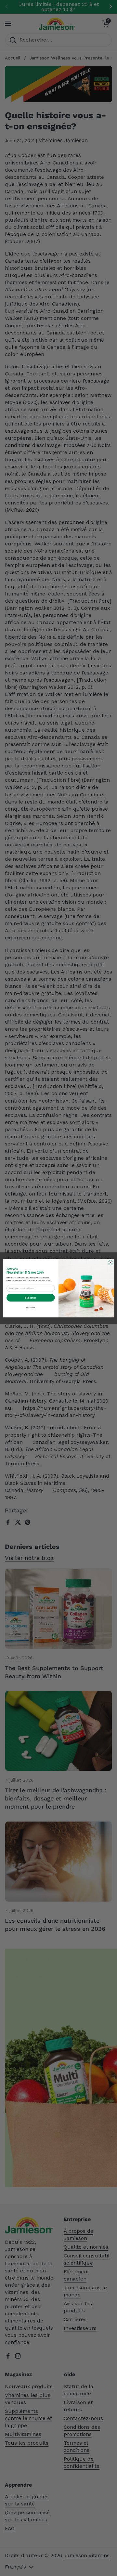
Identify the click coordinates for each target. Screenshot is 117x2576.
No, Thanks (31, 1308)
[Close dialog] (110, 1262)
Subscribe (31, 1297)
